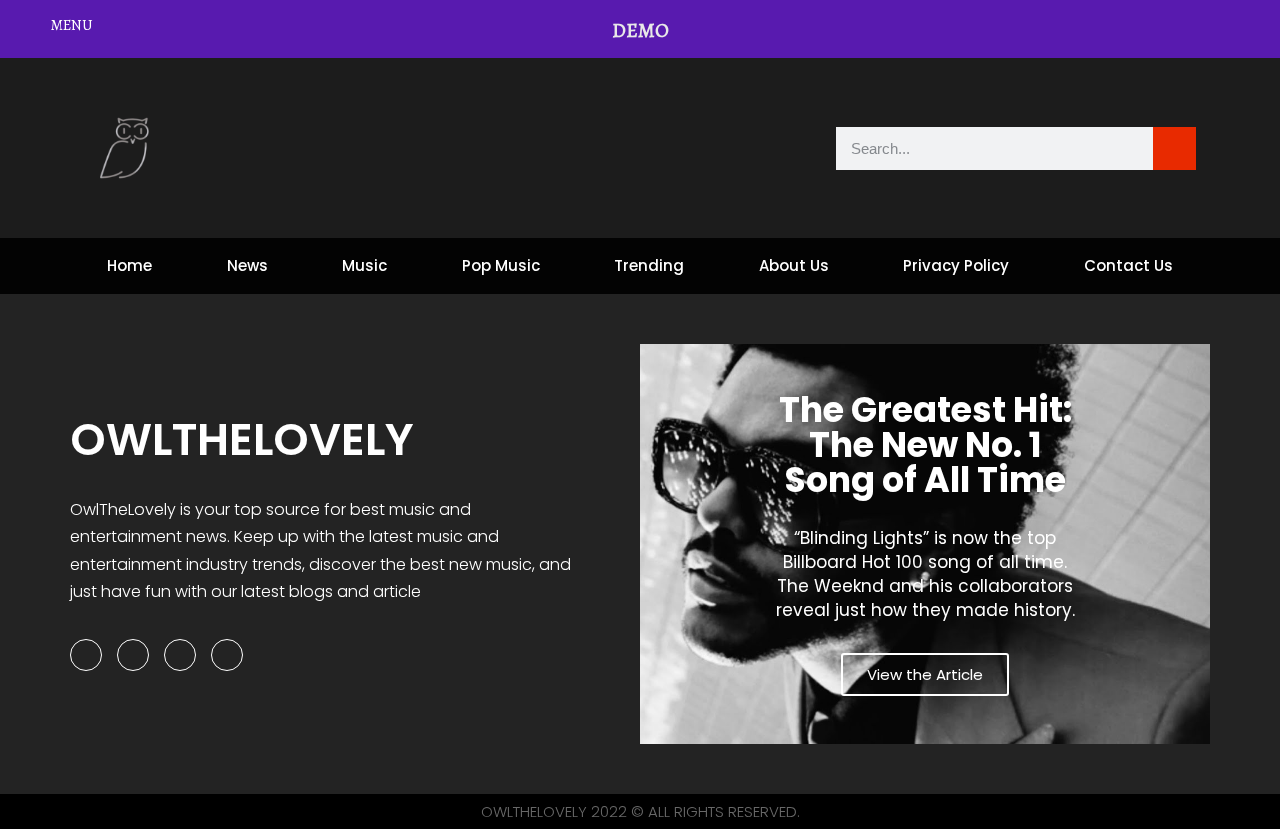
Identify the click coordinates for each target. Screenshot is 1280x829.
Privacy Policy (956, 265)
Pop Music (501, 265)
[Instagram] (180, 655)
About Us (794, 265)
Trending (649, 265)
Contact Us (1128, 265)
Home (129, 265)
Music (364, 265)
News (247, 265)
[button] (659, 544)
